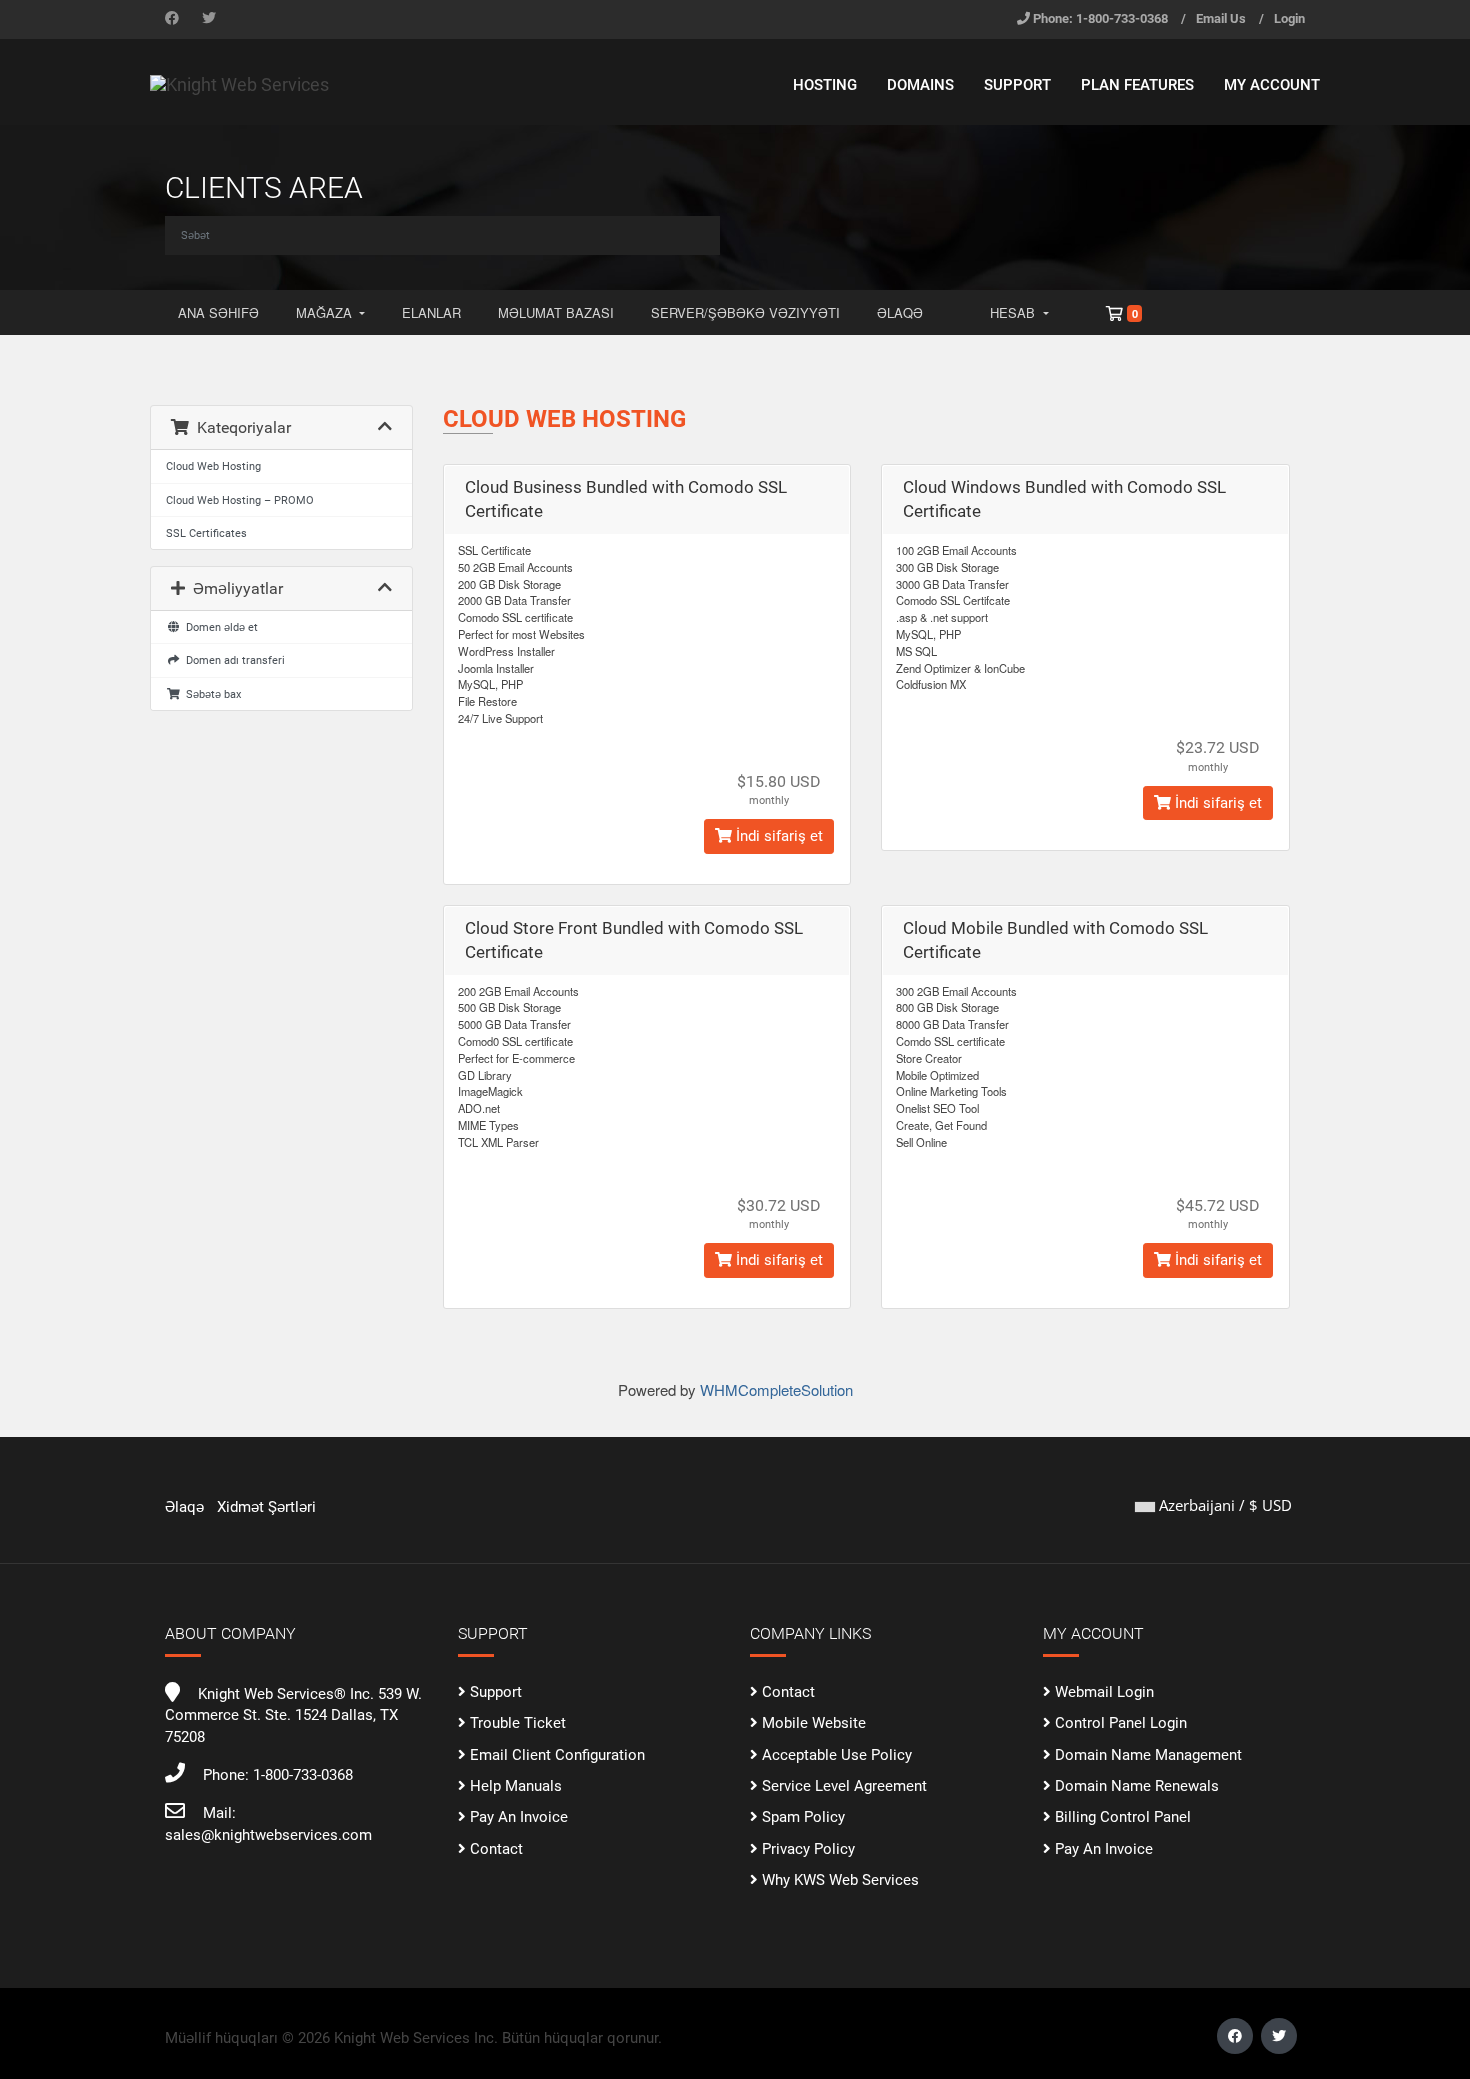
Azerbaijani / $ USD (1223, 1505)
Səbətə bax (210, 694)
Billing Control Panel (1123, 1817)
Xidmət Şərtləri (266, 1507)
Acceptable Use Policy (837, 1755)
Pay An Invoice (519, 1817)
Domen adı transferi (232, 660)
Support (1017, 85)
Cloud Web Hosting (213, 466)
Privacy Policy (808, 1849)
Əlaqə (900, 312)
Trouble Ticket (518, 1723)
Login (1289, 18)
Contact (496, 1849)
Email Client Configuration (557, 1755)
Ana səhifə (218, 312)
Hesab (1014, 312)
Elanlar (431, 312)
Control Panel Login (1121, 1723)
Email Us (1221, 18)
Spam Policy (803, 1817)
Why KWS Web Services (840, 1880)
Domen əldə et (219, 627)
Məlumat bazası (556, 312)
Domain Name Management (1148, 1755)
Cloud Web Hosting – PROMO (240, 500)
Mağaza (326, 312)
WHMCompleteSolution (776, 1389)
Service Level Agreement (844, 1786)
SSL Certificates (206, 533)
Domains (920, 85)
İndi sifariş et (777, 836)
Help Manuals (516, 1786)
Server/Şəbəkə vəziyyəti (745, 312)
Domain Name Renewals (1137, 1786)
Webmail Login (1104, 1692)
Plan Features (1137, 85)
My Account (1272, 85)
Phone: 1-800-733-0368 (1100, 18)
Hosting (825, 85)
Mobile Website (814, 1723)
